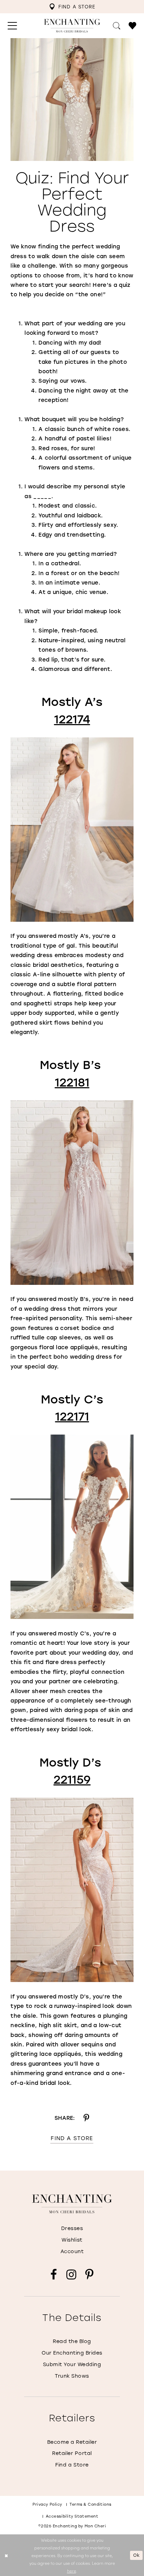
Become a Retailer (72, 2442)
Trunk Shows (72, 2376)
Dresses (72, 2228)
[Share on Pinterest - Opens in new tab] (86, 2118)
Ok (136, 2555)
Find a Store (72, 2138)
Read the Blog (72, 2341)
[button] (12, 26)
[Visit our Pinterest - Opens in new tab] (89, 2275)
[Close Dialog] (6, 2555)
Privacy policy (47, 2504)
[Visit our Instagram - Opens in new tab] (71, 2275)
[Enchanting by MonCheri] (72, 2204)
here (72, 2571)
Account (72, 2251)
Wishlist (72, 2240)
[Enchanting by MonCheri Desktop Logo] (72, 26)
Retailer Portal (72, 2453)
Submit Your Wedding (72, 2364)
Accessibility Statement (72, 2516)
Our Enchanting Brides (72, 2353)
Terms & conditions (91, 2504)
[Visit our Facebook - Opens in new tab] (54, 2275)
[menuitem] (72, 7)
